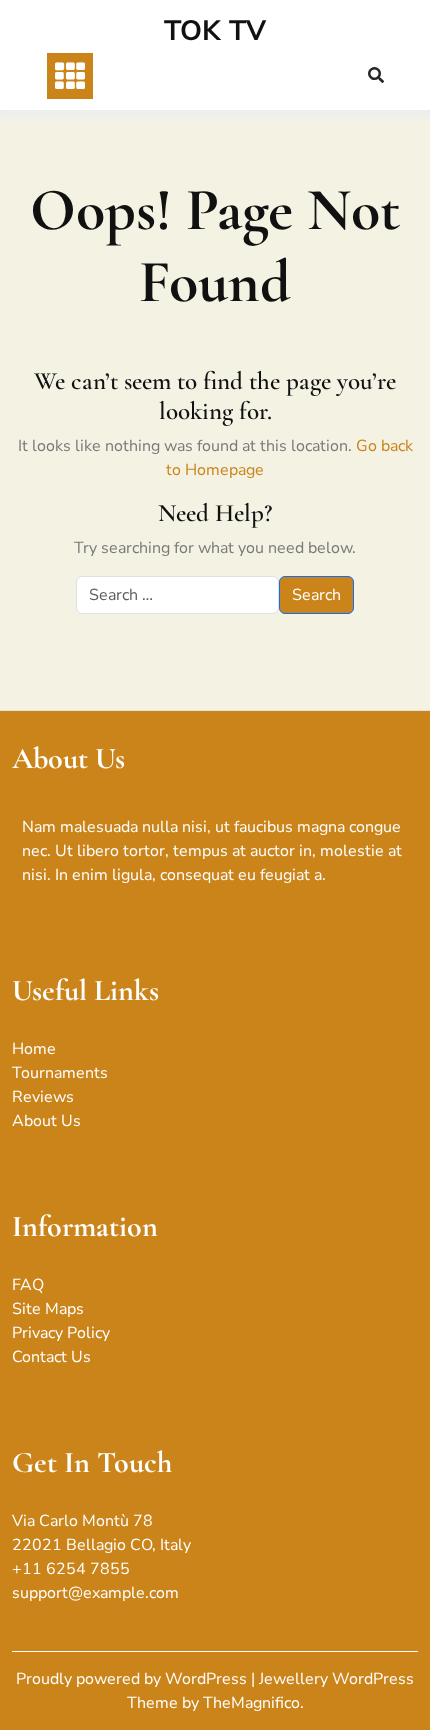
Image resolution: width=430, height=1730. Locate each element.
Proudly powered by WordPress (133, 1679)
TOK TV (215, 31)
